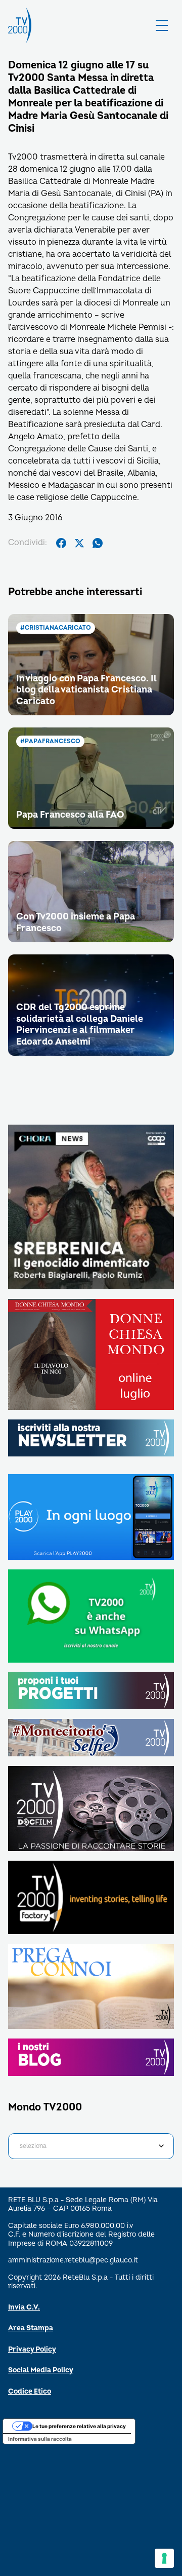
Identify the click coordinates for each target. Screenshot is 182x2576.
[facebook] (61, 543)
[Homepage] (20, 25)
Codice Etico (30, 2391)
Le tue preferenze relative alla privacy (79, 2426)
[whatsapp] (98, 543)
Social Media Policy (41, 2370)
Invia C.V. (24, 2307)
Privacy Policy (32, 2349)
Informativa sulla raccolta (40, 2439)
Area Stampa (31, 2328)
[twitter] (79, 543)
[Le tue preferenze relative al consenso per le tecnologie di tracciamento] (164, 2558)
